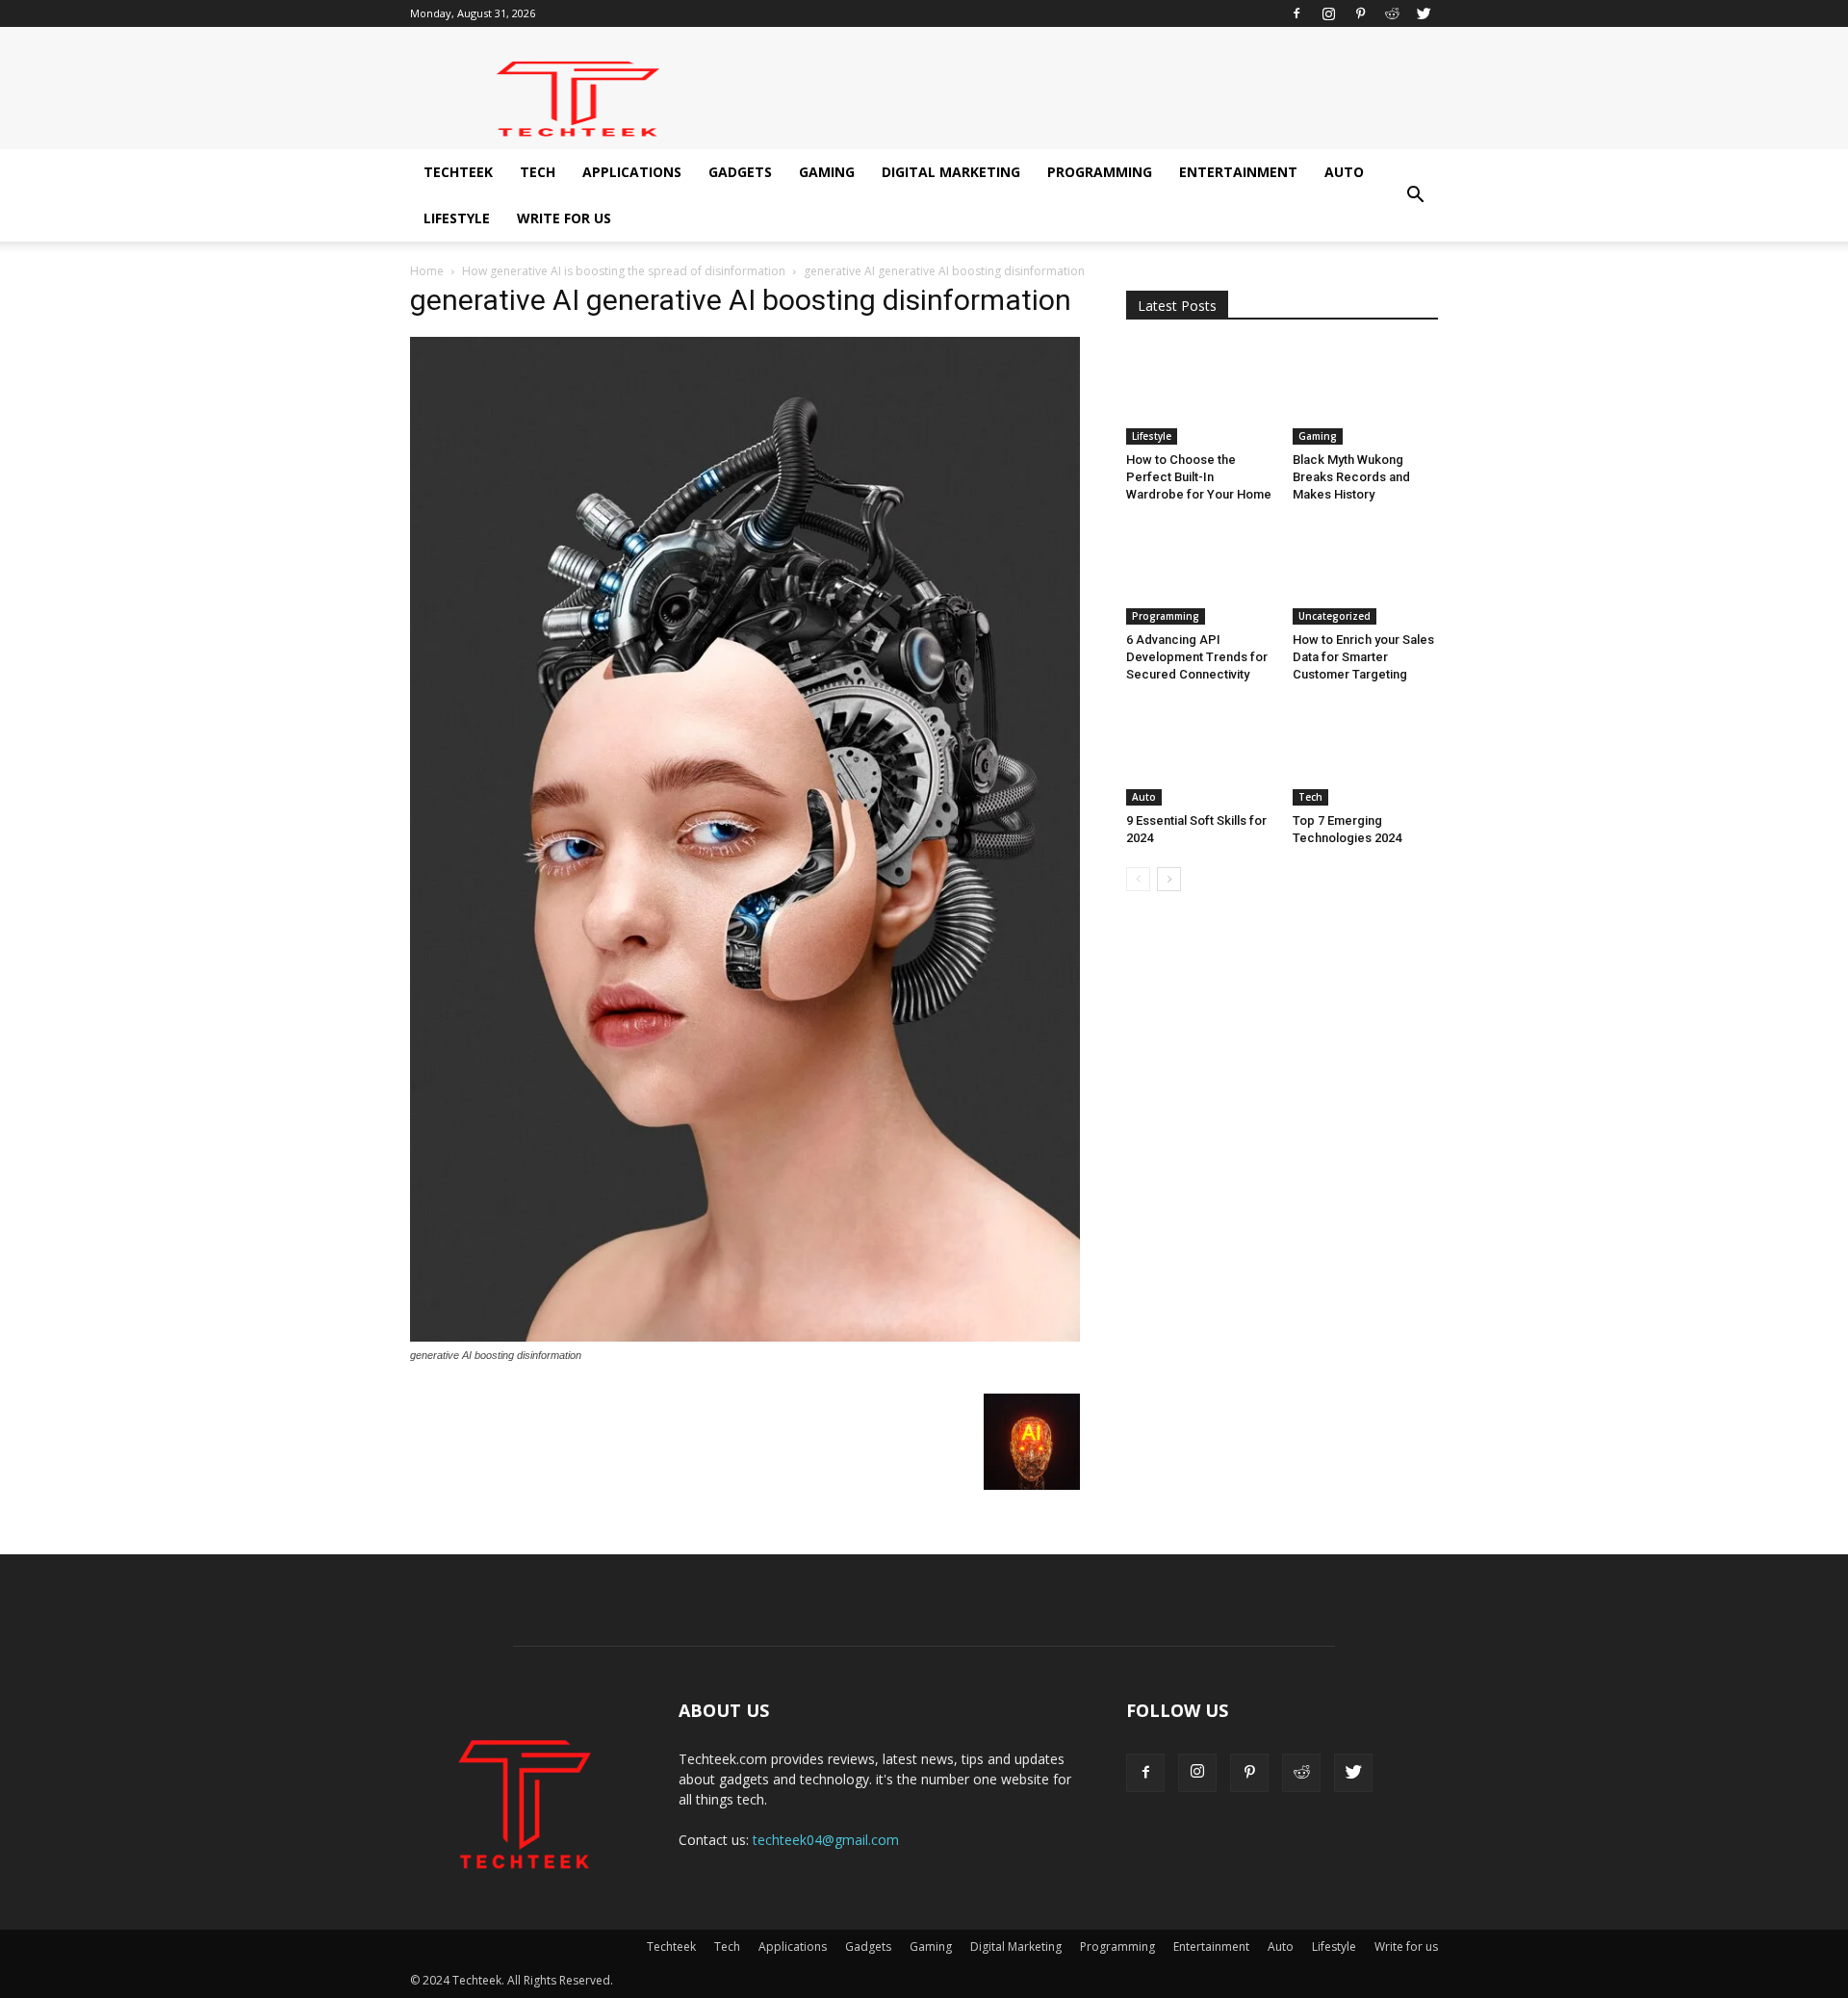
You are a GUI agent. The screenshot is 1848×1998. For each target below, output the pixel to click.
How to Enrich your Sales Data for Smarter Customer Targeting (1363, 657)
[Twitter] (1424, 13)
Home (427, 271)
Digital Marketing (951, 172)
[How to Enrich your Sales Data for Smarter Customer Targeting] (1366, 575)
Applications (632, 172)
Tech (538, 172)
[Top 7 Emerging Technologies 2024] (1366, 755)
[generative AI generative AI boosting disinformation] (745, 1337)
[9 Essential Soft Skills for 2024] (1199, 755)
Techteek (458, 172)
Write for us (564, 218)
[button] (1415, 195)
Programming (1100, 172)
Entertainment (1238, 172)
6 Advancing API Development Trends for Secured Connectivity (1197, 657)
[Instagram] (1328, 13)
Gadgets (740, 172)
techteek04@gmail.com (826, 1840)
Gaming (827, 172)
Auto (1344, 172)
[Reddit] (1392, 13)
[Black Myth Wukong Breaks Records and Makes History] (1366, 395)
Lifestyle (457, 218)
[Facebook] (1296, 13)
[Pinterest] (1360, 13)
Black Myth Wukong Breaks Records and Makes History (1351, 477)
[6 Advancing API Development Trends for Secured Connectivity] (1199, 575)
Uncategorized (1335, 616)
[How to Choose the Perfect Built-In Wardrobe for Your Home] (1199, 395)
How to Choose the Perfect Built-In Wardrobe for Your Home (1199, 477)
